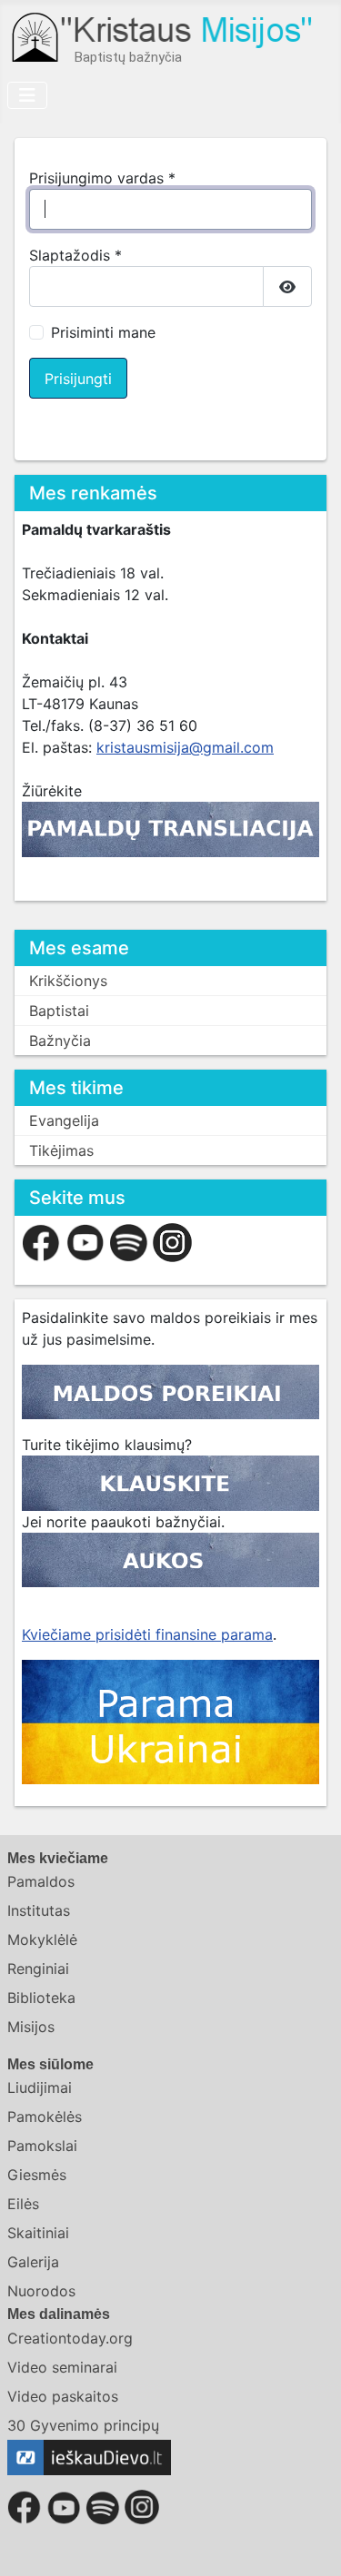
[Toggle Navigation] (27, 95)
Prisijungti (78, 379)
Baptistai (59, 1011)
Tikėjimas (61, 1150)
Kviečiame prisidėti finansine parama (147, 1634)
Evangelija (64, 1120)
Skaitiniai (38, 2233)
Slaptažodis (75, 255)
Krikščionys (68, 981)
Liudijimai (40, 2087)
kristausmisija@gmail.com (185, 747)
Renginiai (38, 1969)
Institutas (39, 1910)
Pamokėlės (45, 2117)
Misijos (31, 2027)
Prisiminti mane (103, 332)
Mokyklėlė (42, 1939)
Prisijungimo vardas (102, 178)
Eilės (23, 2204)
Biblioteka (41, 1998)
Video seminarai (62, 2367)
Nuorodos (41, 2291)
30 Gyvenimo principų (83, 2425)
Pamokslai (42, 2146)
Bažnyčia (60, 1041)
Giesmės (37, 2175)
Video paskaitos (63, 2396)
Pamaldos (41, 1881)
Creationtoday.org (70, 2338)
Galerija (33, 2262)
